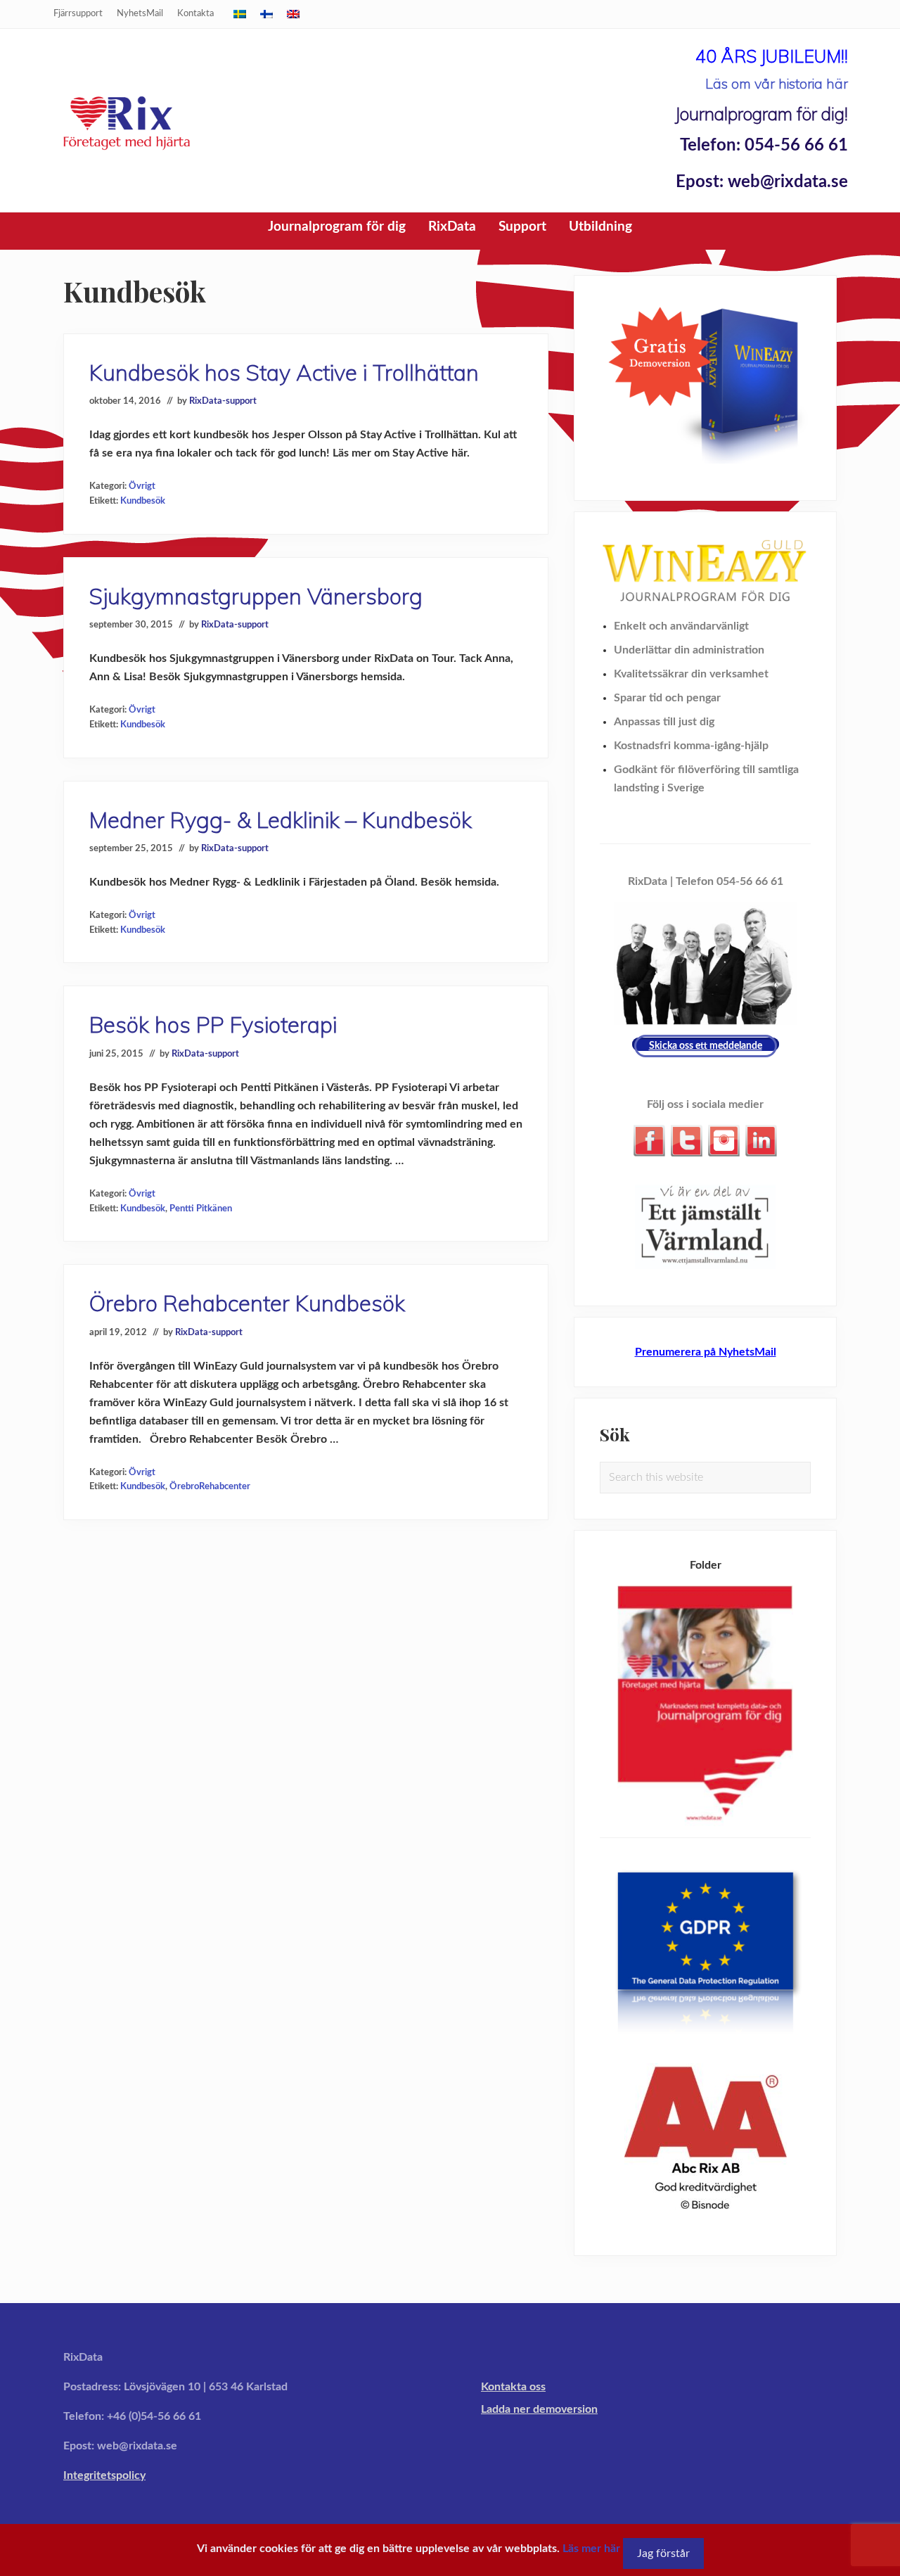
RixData (452, 227)
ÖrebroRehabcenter (210, 1486)
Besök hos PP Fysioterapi (213, 1025)
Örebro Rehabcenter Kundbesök (247, 1303)
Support (522, 227)
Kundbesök (143, 501)
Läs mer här (591, 2549)
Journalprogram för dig (337, 227)
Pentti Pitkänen (201, 1209)
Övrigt (142, 486)
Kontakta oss (513, 2387)
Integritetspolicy (104, 2475)
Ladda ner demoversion (539, 2409)
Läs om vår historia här (777, 83)
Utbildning (600, 227)
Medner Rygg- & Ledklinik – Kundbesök (281, 820)
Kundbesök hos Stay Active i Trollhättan (284, 372)
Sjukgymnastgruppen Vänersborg (256, 596)
